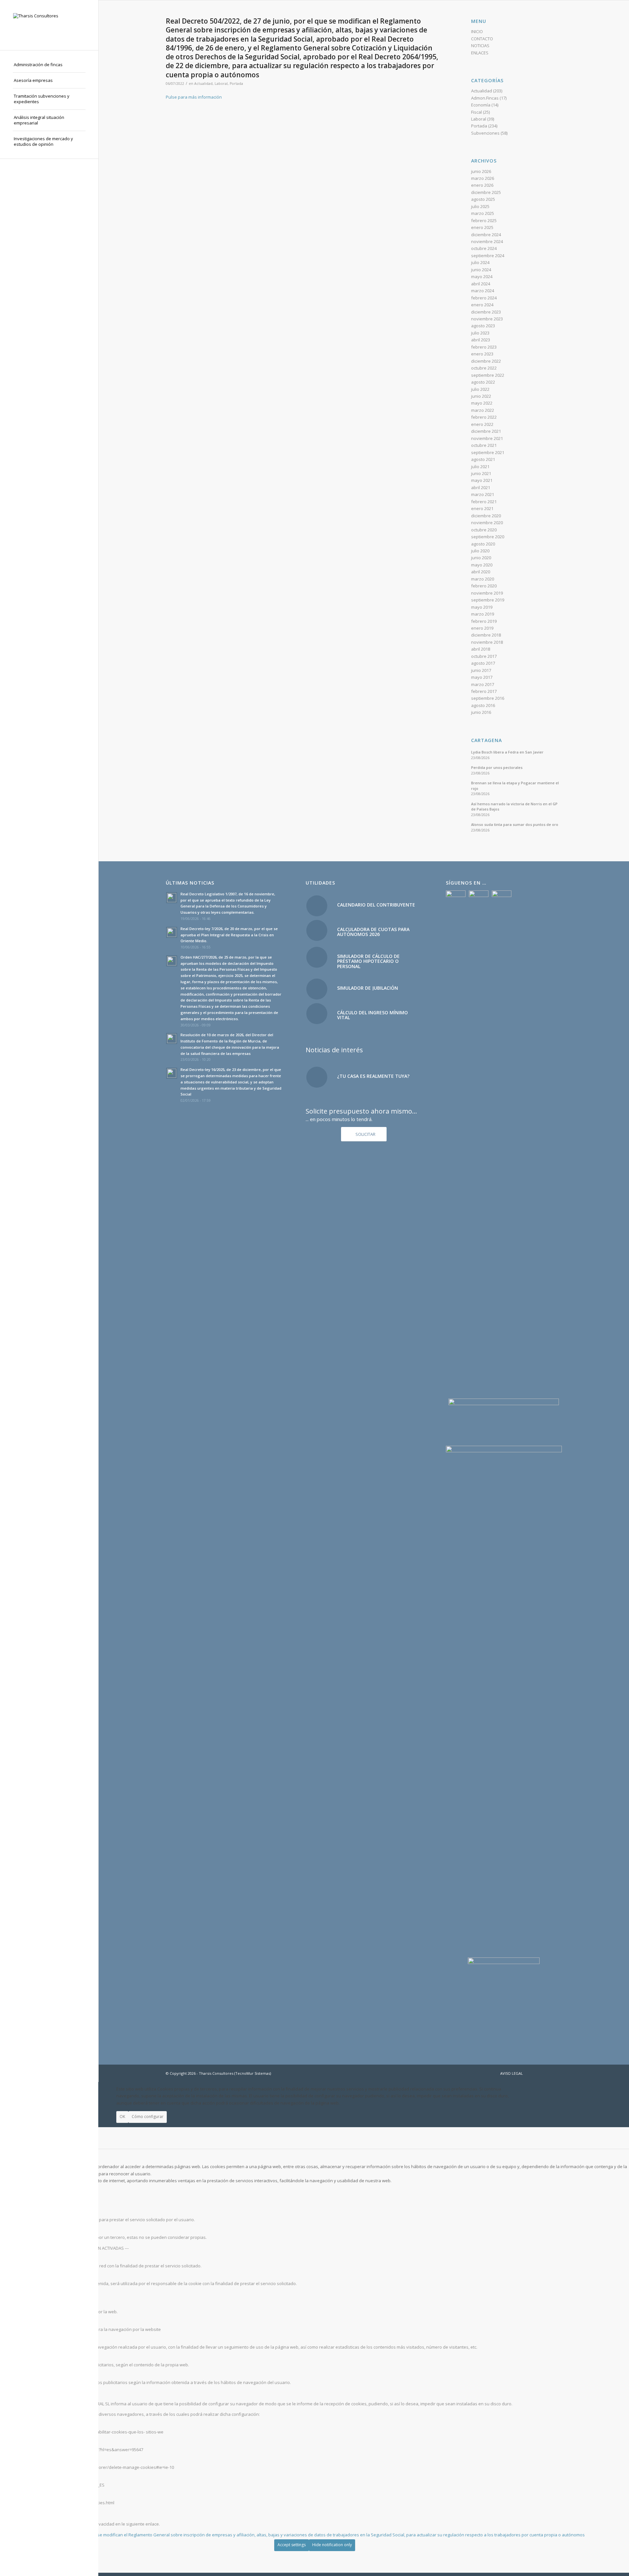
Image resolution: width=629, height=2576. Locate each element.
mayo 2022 (482, 403)
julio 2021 (480, 467)
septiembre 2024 (488, 256)
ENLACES (480, 53)
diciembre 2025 (486, 192)
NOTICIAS (480, 46)
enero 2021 (482, 508)
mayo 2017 (482, 677)
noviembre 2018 (487, 642)
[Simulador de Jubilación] (317, 989)
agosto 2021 (483, 459)
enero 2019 (482, 628)
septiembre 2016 (488, 698)
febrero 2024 (484, 298)
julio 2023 (480, 333)
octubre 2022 (484, 368)
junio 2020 (481, 558)
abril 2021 (481, 487)
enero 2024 (482, 305)
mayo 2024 (482, 277)
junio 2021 (481, 473)
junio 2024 (481, 270)
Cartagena (486, 740)
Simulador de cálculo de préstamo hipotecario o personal (368, 961)
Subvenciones (485, 133)
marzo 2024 (483, 291)
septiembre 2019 (488, 600)
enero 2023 (482, 354)
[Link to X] (547, 2073)
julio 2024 (480, 262)
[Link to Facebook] (538, 2073)
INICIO (477, 31)
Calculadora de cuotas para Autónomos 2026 (373, 932)
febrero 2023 (484, 347)
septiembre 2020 (488, 537)
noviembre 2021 (487, 438)
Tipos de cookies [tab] (17, 2191)
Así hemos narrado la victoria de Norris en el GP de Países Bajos (514, 807)
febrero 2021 (484, 502)
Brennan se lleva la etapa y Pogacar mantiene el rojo (515, 786)
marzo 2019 (483, 614)
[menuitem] (49, 65)
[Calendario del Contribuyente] (317, 906)
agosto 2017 (483, 663)
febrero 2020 (484, 586)
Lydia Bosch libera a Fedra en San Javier (507, 752)
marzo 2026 (483, 178)
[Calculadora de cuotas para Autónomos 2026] (317, 930)
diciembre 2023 (486, 312)
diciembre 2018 (486, 635)
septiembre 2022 (488, 375)
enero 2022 (482, 424)
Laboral (221, 84)
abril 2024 (481, 284)
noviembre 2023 (487, 319)
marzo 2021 (483, 494)
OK (122, 2117)
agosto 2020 (483, 544)
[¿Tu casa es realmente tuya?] (317, 1077)
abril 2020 (481, 572)
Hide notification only (332, 2545)
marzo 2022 (483, 410)
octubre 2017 (484, 656)
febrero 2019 (484, 621)
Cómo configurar (148, 2117)
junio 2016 (481, 712)
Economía (481, 105)
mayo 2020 (482, 565)
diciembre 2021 (486, 431)
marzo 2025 (483, 213)
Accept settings (292, 2545)
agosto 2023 (483, 326)
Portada (236, 84)
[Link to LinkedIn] (557, 2073)
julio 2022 (480, 389)
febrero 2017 (484, 691)
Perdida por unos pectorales (497, 767)
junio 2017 (481, 670)
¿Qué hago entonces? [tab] (22, 2393)
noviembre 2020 (487, 523)
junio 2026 (481, 171)
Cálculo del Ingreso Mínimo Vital (372, 1015)
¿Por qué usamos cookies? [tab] (27, 2156)
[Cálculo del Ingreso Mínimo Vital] (317, 1014)
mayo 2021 (482, 480)
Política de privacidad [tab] (21, 2513)
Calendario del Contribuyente (376, 905)
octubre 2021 (484, 445)
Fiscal (477, 112)
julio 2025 (480, 206)
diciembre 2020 (486, 516)
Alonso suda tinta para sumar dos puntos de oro (515, 824)
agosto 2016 (483, 705)
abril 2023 (481, 340)
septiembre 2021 (488, 452)
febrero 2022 (484, 417)
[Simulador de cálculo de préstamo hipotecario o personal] (317, 957)
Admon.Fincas (485, 98)
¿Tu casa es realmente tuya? (373, 1076)
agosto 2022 (483, 382)
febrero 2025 (484, 220)
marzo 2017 (483, 684)
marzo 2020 (483, 579)
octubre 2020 (484, 530)
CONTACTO (482, 39)
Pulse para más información (194, 97)
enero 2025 (482, 227)
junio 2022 (481, 396)
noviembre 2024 (487, 241)
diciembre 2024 (486, 235)
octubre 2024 (484, 248)
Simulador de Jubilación (368, 988)
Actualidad (203, 84)
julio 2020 (480, 551)
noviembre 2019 (487, 593)
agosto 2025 (483, 199)
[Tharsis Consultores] (49, 25)
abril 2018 (481, 649)
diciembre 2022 (486, 361)
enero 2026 (482, 185)
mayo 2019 (482, 607)
